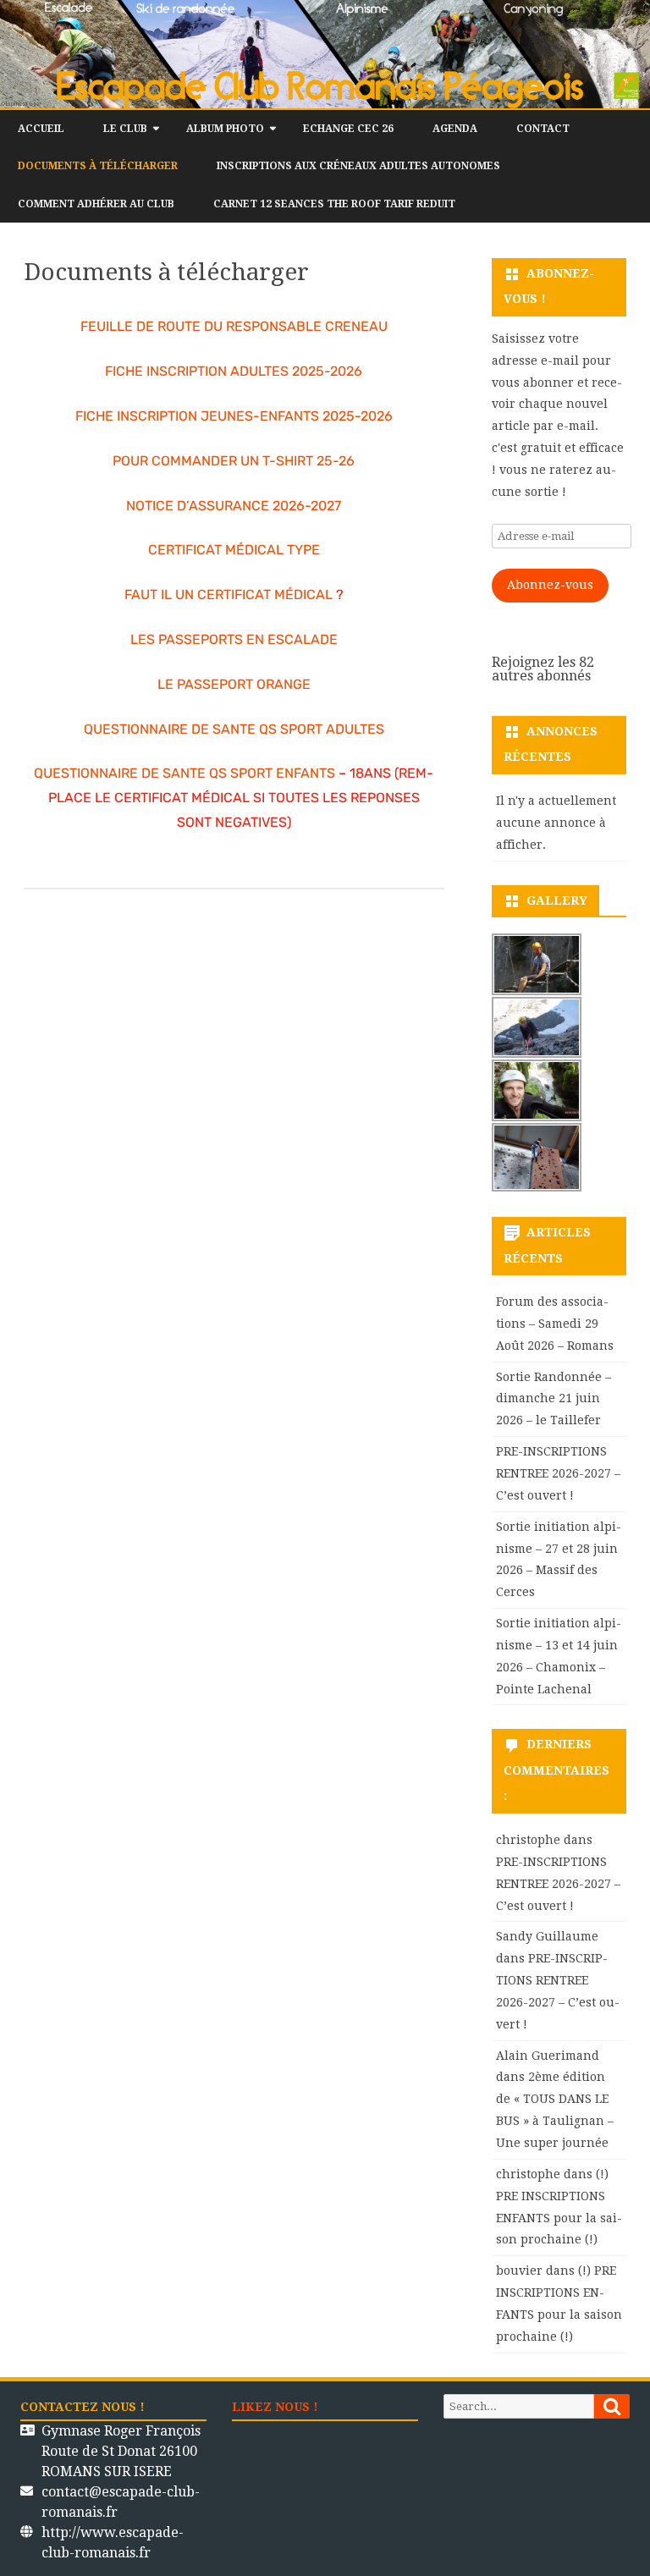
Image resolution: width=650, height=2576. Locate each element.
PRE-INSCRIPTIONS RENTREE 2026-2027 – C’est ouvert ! (558, 1473)
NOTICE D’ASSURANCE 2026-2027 (234, 506)
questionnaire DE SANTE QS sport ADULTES (234, 729)
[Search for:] (537, 2406)
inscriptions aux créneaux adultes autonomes (358, 166)
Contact (543, 129)
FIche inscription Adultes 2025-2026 (234, 371)
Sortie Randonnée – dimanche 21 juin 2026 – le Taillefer (554, 1399)
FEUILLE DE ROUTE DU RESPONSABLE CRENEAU (234, 326)
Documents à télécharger (98, 166)
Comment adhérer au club (96, 204)
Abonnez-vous (550, 585)
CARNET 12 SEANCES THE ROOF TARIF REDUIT (334, 204)
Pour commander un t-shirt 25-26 (234, 461)
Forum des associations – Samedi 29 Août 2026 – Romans (555, 1324)
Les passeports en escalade (234, 639)
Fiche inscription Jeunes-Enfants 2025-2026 (234, 416)
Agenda (455, 129)
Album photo (225, 129)
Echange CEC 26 (348, 129)
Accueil (41, 129)
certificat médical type (234, 550)
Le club (125, 129)
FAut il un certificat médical (229, 594)
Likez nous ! (275, 2407)
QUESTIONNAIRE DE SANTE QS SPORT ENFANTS (185, 773)
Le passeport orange (234, 684)
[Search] (612, 2406)
